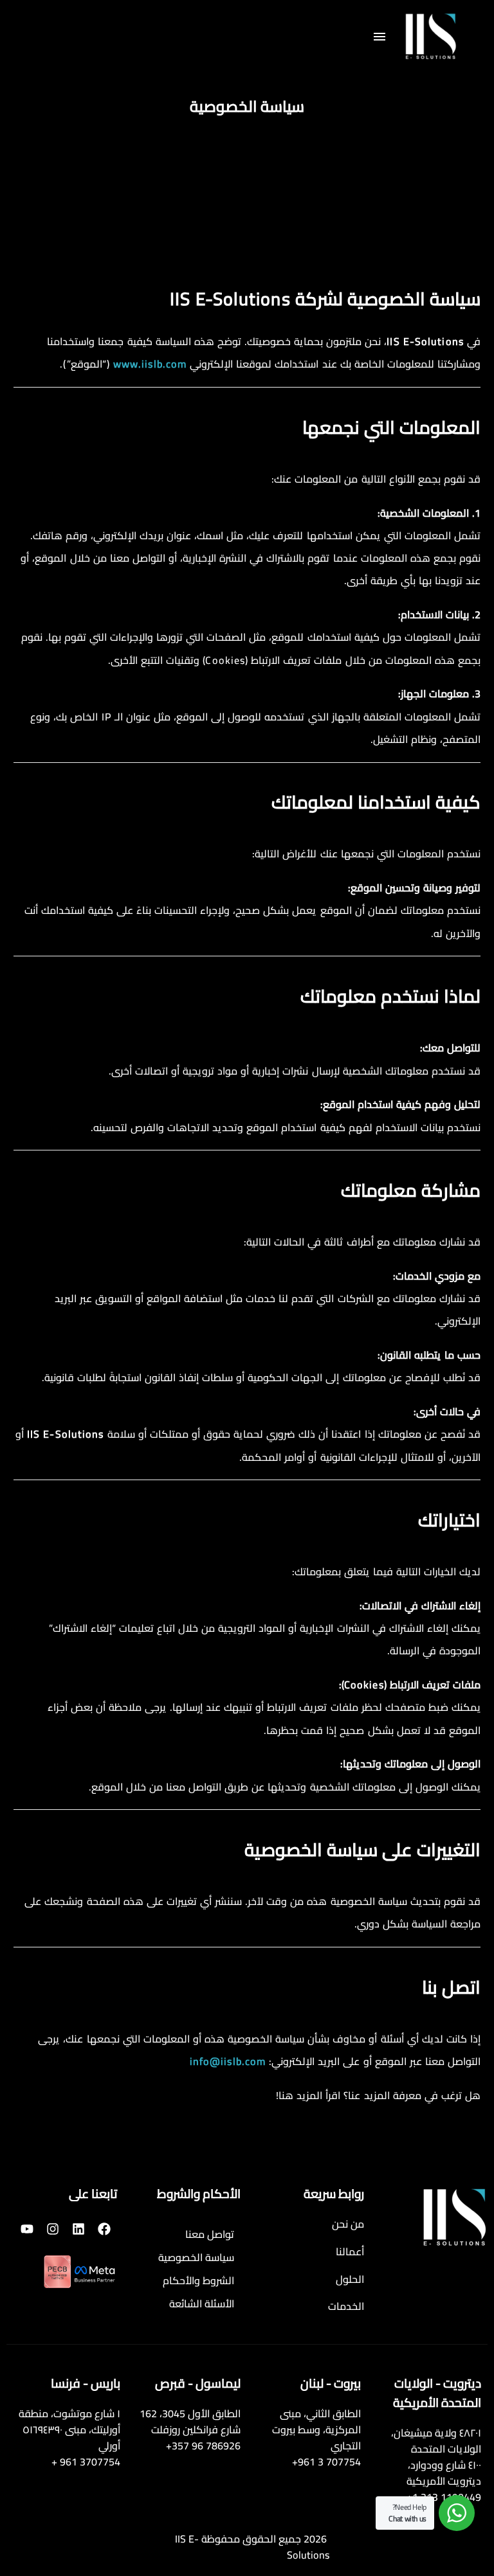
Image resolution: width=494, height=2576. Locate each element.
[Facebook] (104, 2229)
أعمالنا (350, 2251)
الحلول (350, 2279)
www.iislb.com (150, 364)
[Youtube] (27, 2229)
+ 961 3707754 (86, 2462)
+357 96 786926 (203, 2446)
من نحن (348, 2224)
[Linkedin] (78, 2229)
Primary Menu (380, 37)
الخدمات (346, 2306)
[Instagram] (53, 2229)
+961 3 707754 (326, 2462)
